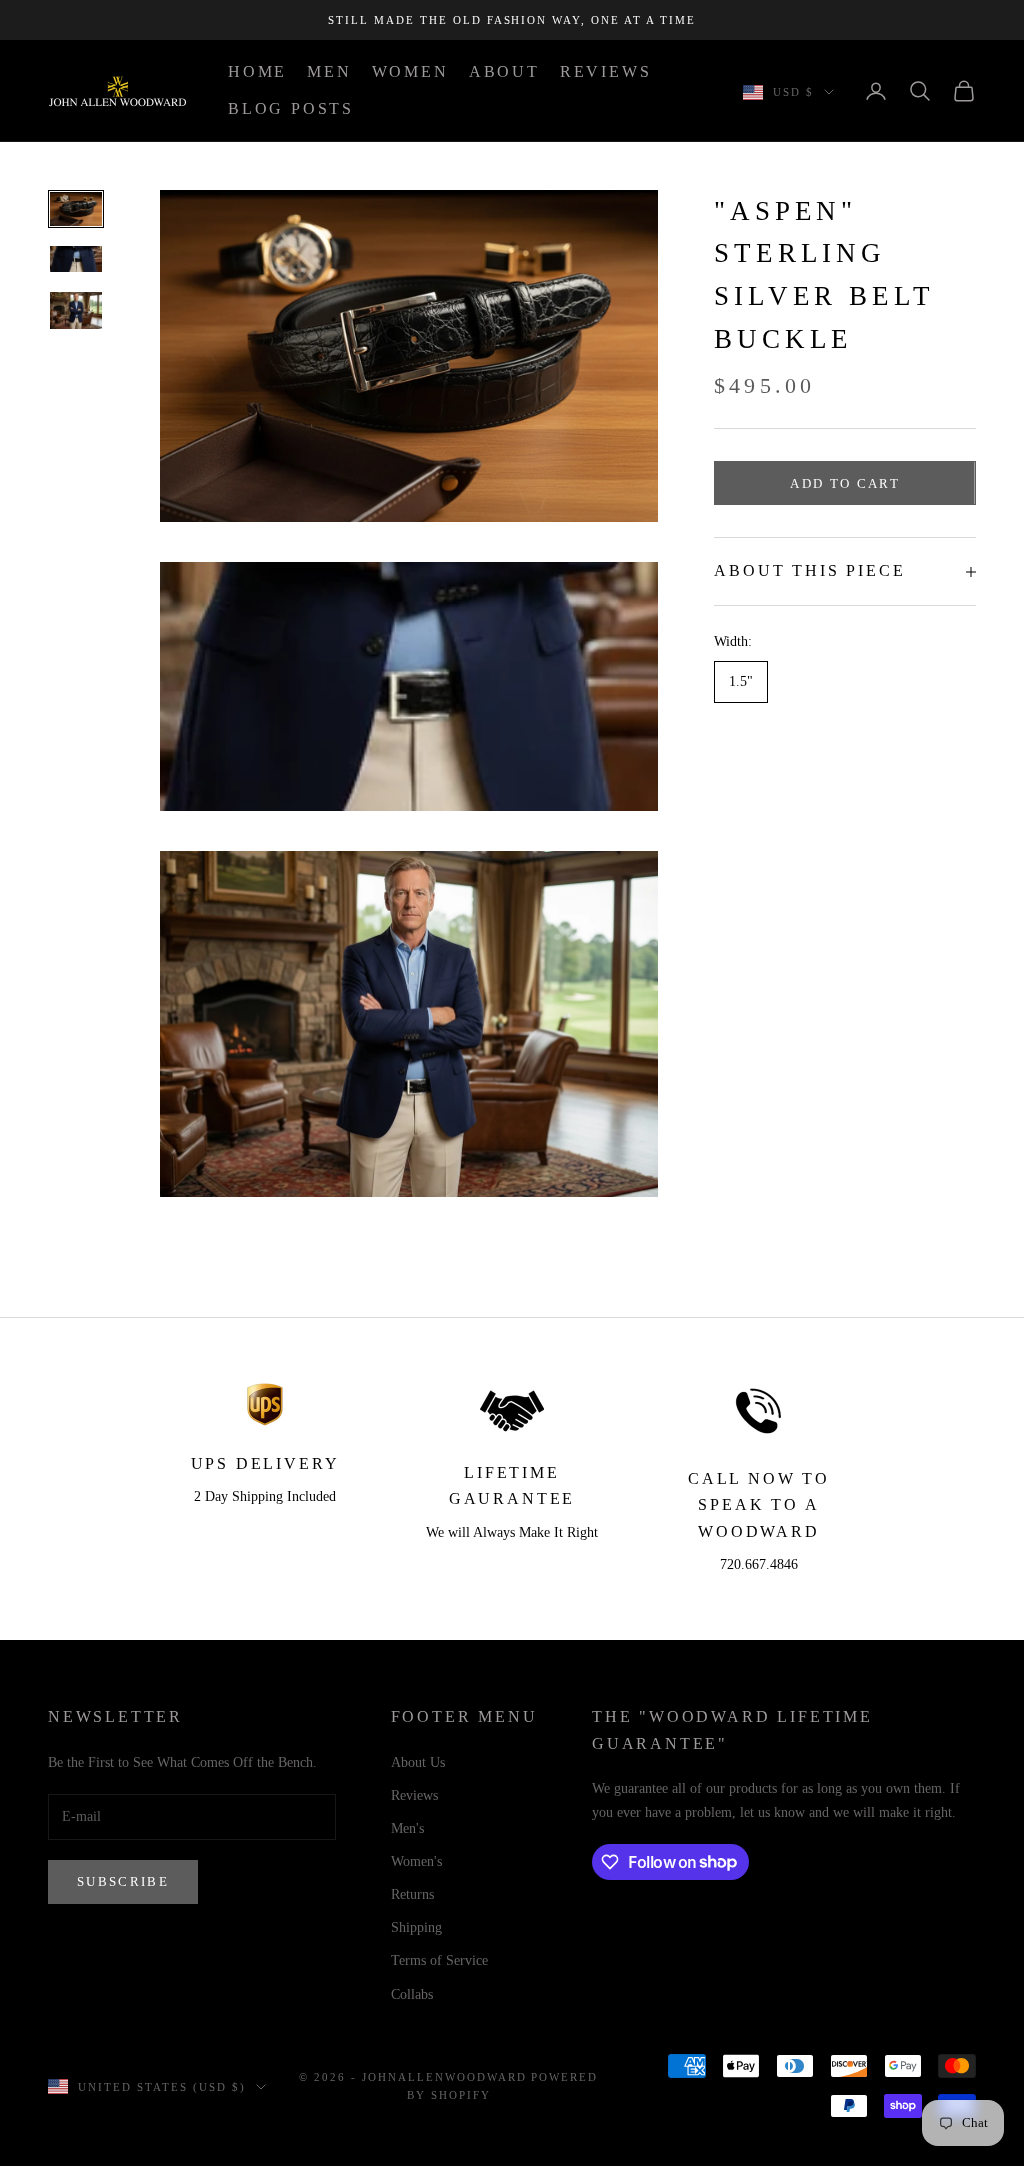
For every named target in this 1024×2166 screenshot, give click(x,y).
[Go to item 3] (76, 310)
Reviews (414, 1795)
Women (410, 71)
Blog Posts (291, 108)
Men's (407, 1828)
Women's (416, 1861)
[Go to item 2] (76, 259)
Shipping (416, 1927)
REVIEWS (606, 71)
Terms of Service (439, 1960)
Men (329, 71)
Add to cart (845, 483)
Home (257, 71)
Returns (412, 1894)
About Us (418, 1762)
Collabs (412, 1994)
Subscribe (123, 1881)
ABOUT (504, 71)
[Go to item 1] (76, 209)
